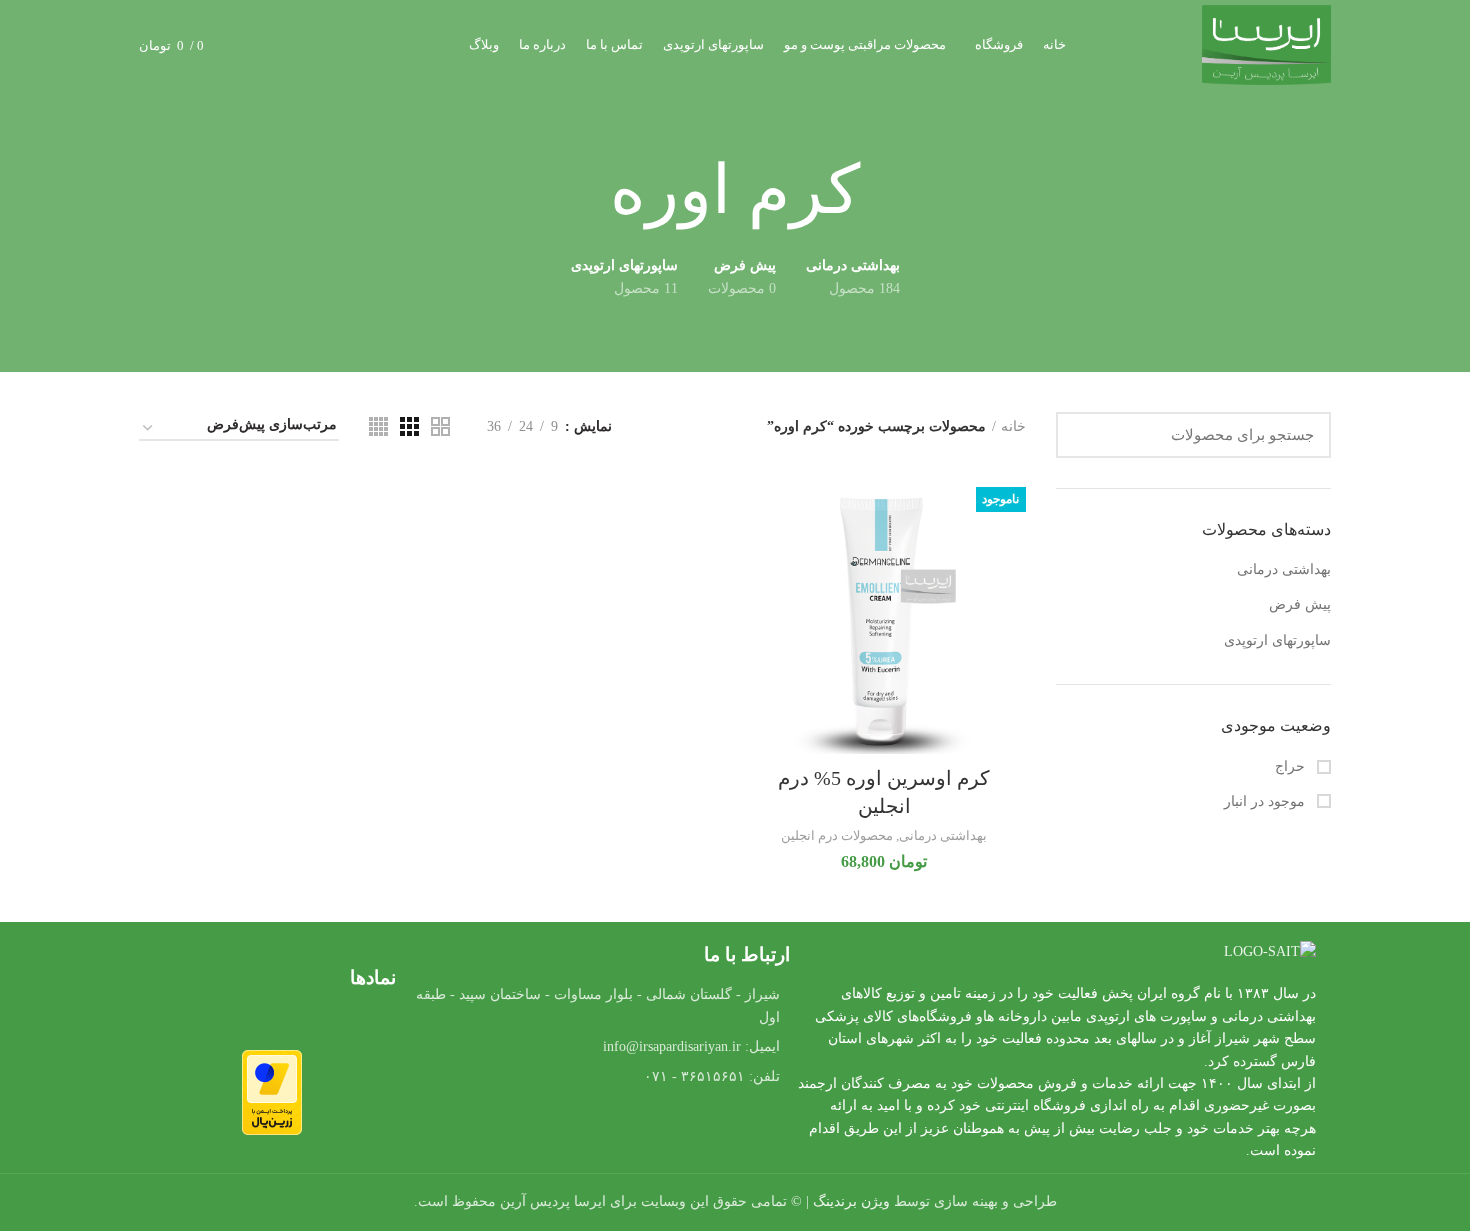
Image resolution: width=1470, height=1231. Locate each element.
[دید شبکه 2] (440, 426)
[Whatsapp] (653, 1133)
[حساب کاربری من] (291, 45)
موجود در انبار (1266, 801)
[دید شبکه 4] (378, 426)
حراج (1292, 766)
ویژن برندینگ (851, 1201)
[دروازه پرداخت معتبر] (272, 1091)
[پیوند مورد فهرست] (597, 1047)
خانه (1013, 426)
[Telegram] (598, 1133)
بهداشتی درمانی (1284, 569)
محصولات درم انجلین (837, 835)
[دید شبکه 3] (409, 426)
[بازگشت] (885, 191)
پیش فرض (1300, 604)
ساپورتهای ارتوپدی (1277, 640)
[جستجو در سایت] (1083, 435)
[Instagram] (543, 1133)
